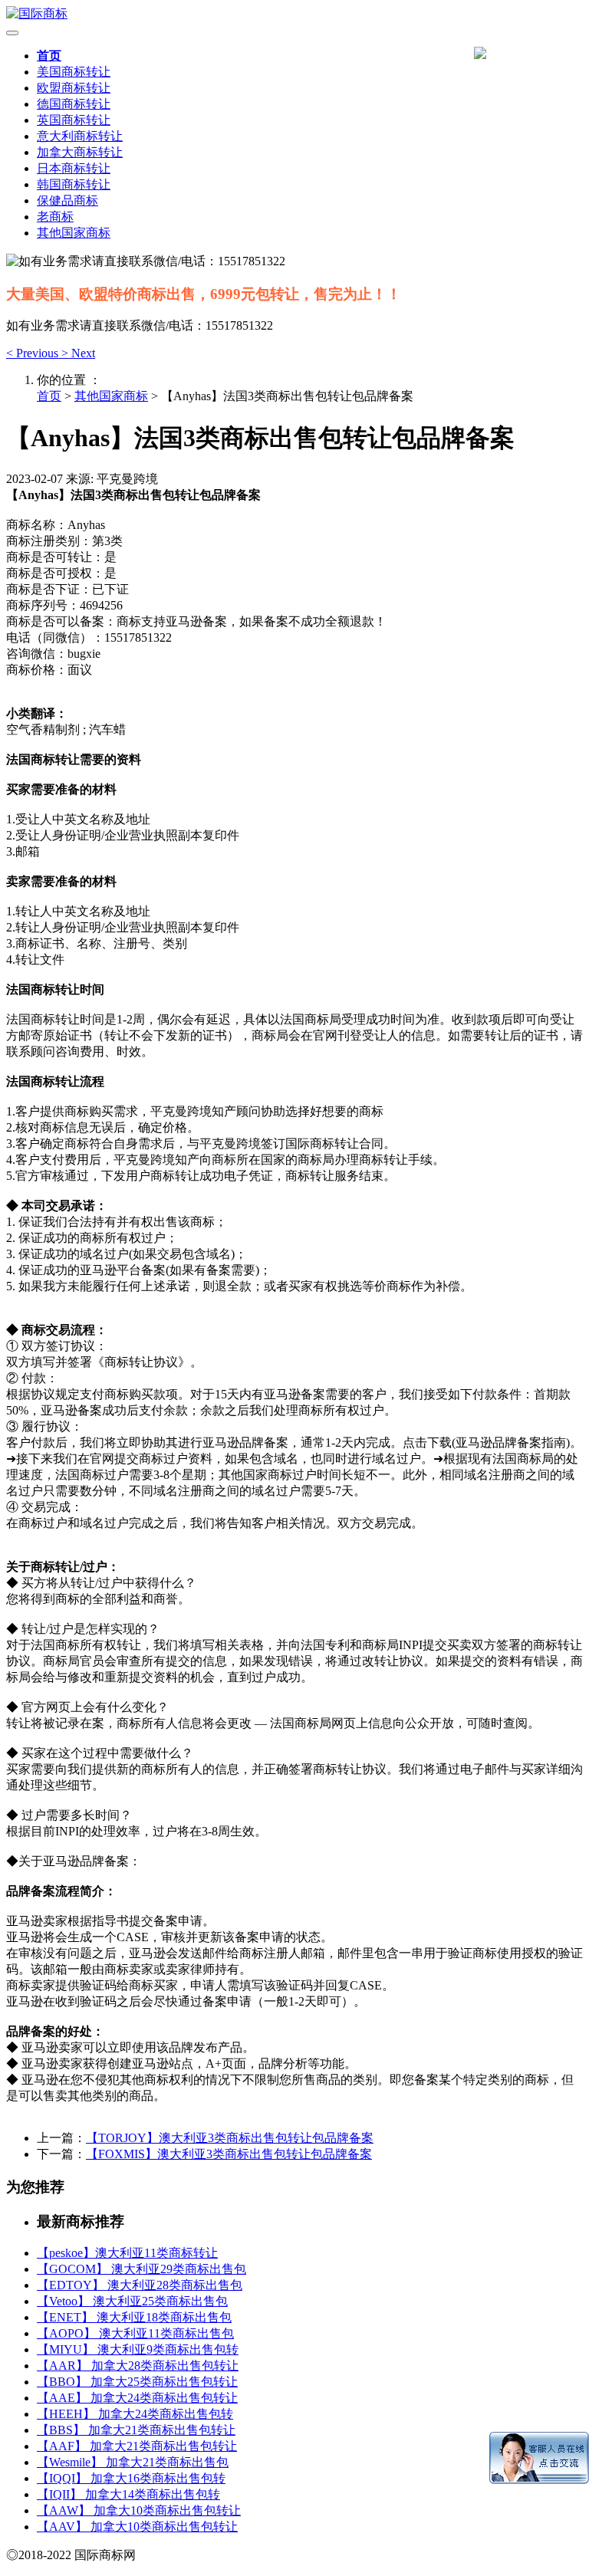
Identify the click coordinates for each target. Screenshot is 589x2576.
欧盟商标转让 (74, 88)
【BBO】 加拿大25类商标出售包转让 (137, 2382)
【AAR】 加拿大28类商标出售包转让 (138, 2366)
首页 (49, 56)
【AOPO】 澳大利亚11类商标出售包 (135, 2333)
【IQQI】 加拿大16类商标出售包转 (131, 2478)
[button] (34, 353)
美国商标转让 (74, 72)
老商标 (55, 217)
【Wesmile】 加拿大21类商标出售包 (133, 2462)
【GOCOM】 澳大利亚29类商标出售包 (141, 2269)
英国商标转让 (74, 120)
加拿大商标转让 (80, 152)
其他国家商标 (74, 233)
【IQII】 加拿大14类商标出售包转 (128, 2494)
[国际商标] (294, 14)
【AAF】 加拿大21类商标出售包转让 (137, 2446)
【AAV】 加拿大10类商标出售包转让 (137, 2527)
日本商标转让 (74, 168)
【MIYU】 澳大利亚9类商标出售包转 (138, 2349)
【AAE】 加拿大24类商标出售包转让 (137, 2398)
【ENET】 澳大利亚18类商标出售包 (134, 2317)
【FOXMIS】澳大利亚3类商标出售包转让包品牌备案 (229, 2154)
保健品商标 (67, 200)
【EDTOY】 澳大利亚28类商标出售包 (140, 2285)
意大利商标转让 (80, 136)
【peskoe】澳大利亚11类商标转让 (127, 2253)
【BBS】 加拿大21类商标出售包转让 (136, 2430)
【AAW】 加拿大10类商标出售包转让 (139, 2510)
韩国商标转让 (74, 184)
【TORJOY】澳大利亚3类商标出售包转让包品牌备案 (230, 2138)
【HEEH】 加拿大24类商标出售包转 (135, 2414)
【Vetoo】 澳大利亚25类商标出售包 (132, 2301)
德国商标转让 (74, 104)
